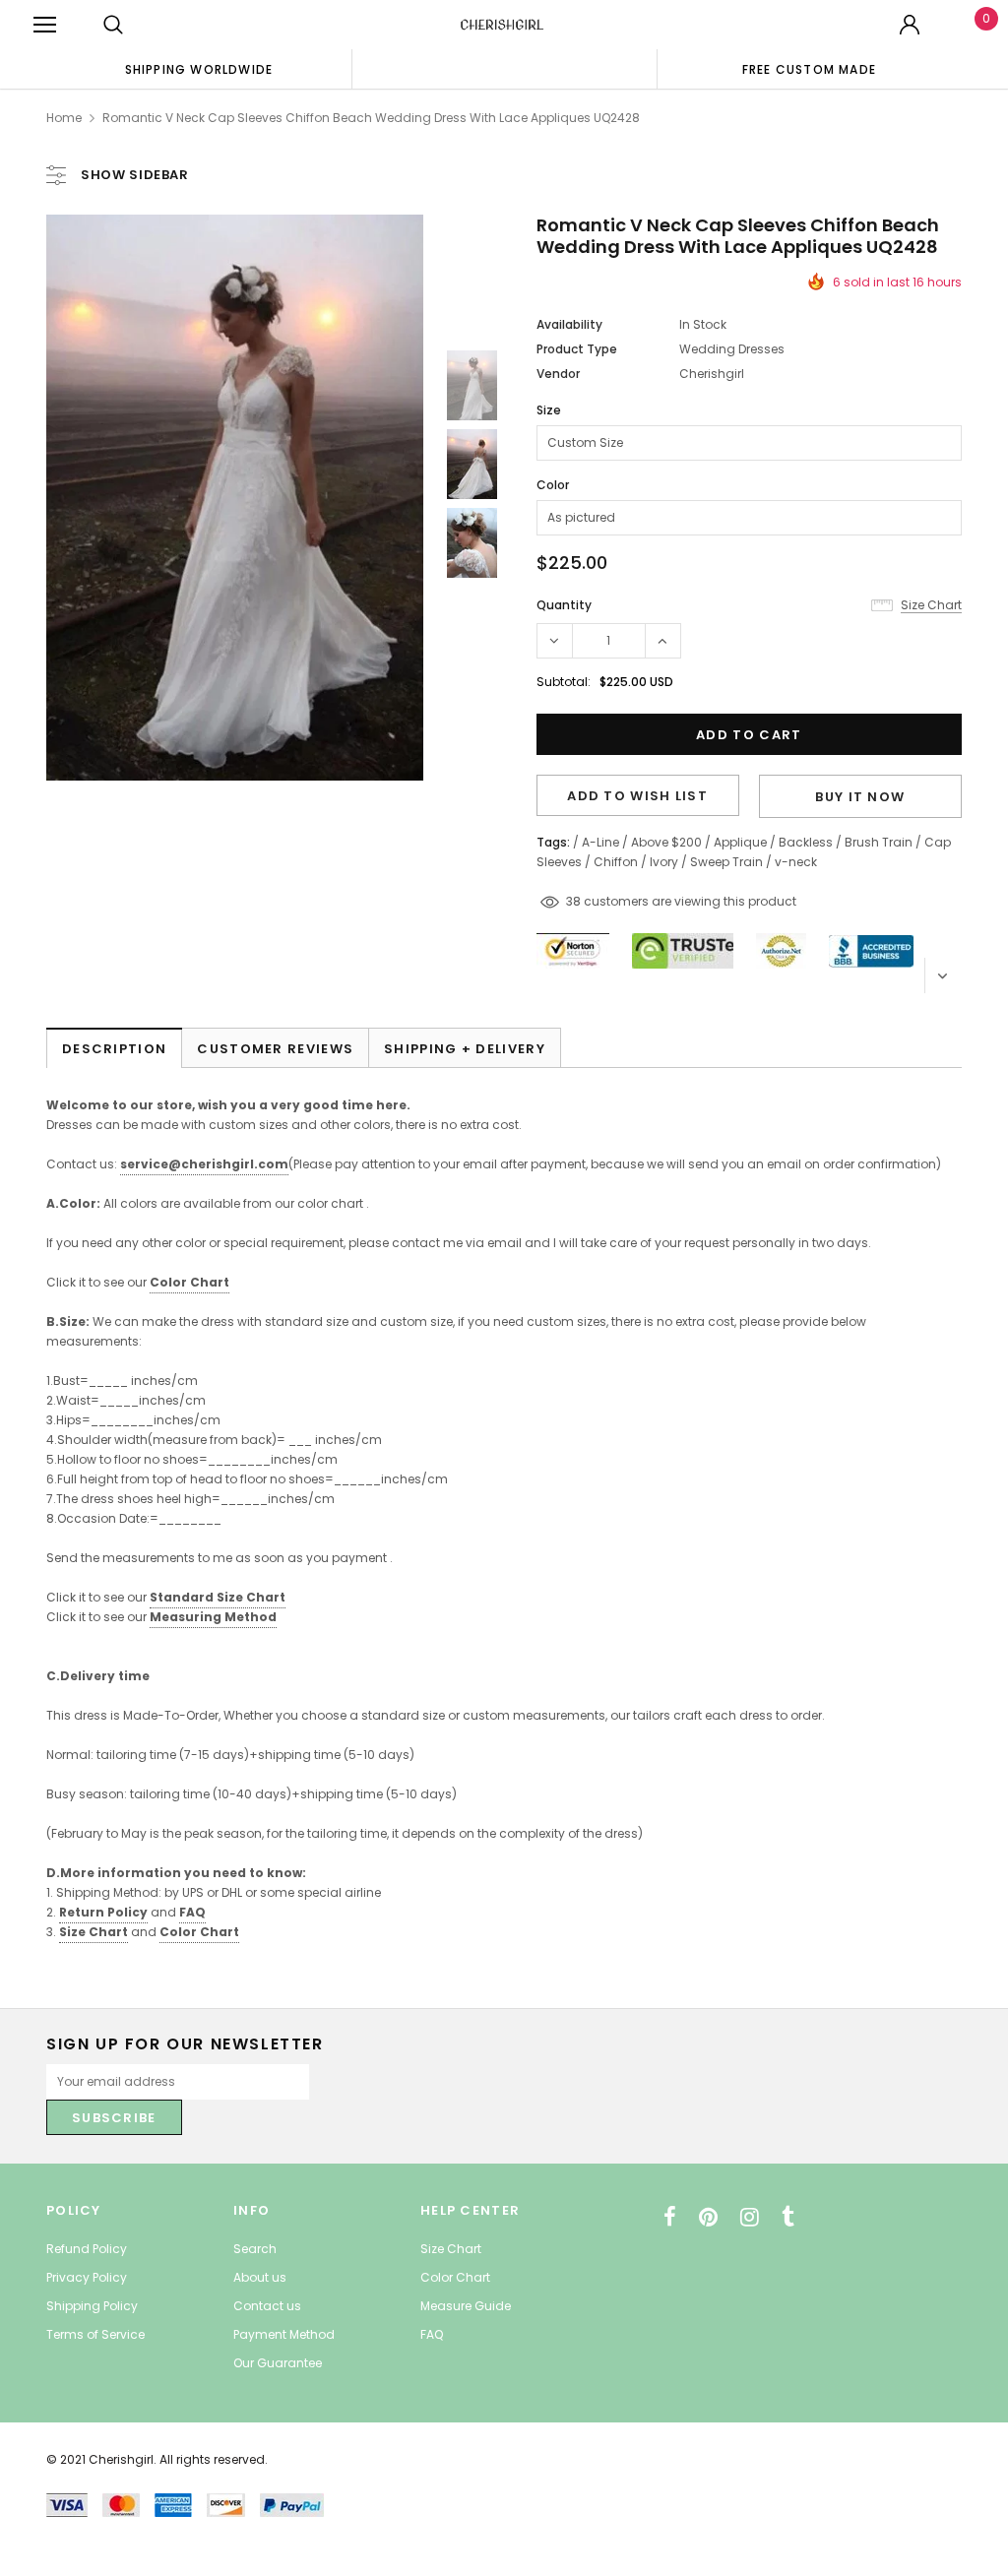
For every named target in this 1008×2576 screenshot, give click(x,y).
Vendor (558, 374)
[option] (199, 69)
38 (573, 901)
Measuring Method (213, 1617)
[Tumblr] (788, 2217)
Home (64, 118)
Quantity (564, 605)
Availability (569, 324)
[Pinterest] (708, 2217)
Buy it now (860, 797)
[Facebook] (670, 2217)
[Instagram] (750, 2217)
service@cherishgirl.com (204, 1164)
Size (549, 410)
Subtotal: (564, 682)
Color (553, 485)
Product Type (577, 349)
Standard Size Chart (218, 1597)
